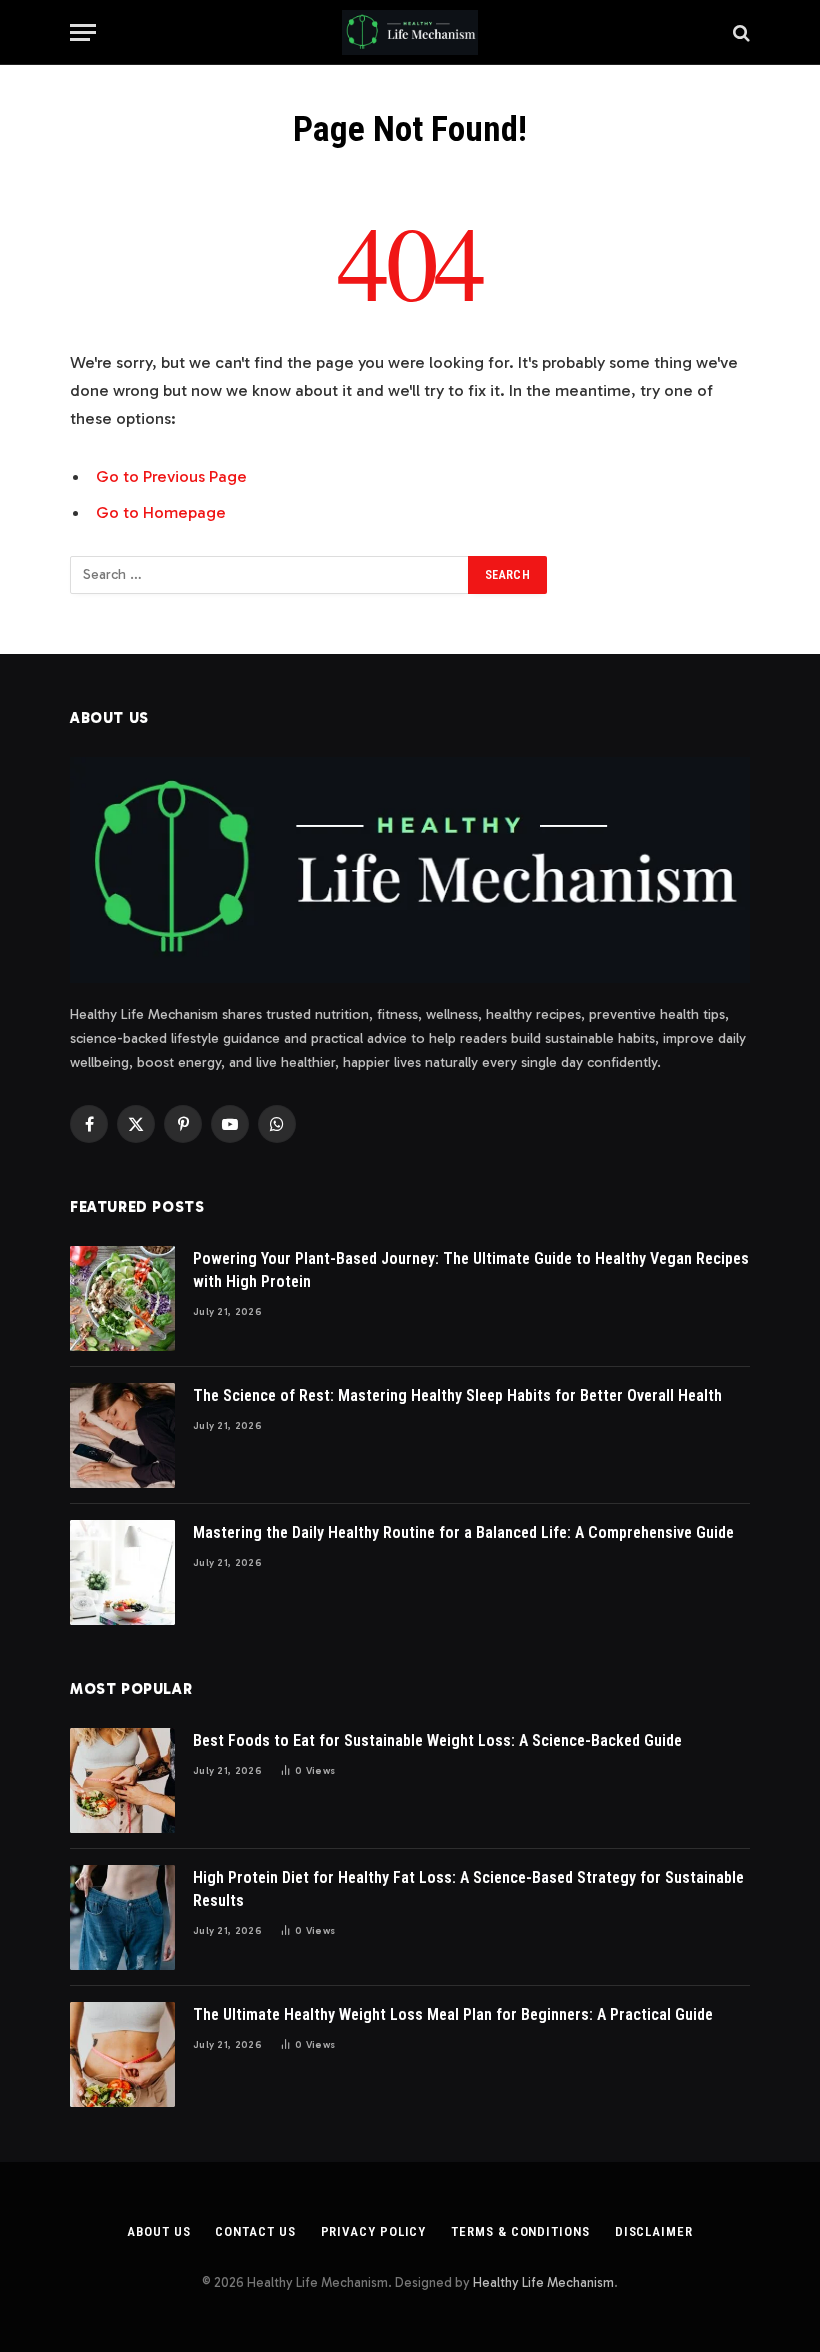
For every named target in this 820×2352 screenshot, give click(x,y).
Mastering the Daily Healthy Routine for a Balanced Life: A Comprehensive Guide (463, 1532)
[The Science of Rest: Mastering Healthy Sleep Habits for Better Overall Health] (122, 1435)
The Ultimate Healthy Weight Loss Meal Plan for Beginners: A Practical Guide (453, 2014)
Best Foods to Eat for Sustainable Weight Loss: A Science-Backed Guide (437, 1740)
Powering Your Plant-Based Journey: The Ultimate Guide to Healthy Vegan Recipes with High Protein (471, 1270)
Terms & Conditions (520, 2231)
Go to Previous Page (171, 476)
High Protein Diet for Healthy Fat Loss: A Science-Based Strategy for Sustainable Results (468, 1889)
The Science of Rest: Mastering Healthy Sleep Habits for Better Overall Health (457, 1395)
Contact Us (255, 2231)
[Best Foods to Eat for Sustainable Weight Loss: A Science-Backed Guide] (122, 1780)
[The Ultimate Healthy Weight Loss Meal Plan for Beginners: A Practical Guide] (122, 2054)
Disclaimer (654, 2231)
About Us (158, 2231)
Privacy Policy (374, 2231)
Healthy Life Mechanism (543, 2282)
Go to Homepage (161, 512)
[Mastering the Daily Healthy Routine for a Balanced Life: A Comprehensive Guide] (122, 1572)
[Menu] (83, 32)
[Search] (739, 32)
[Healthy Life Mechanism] (409, 32)
